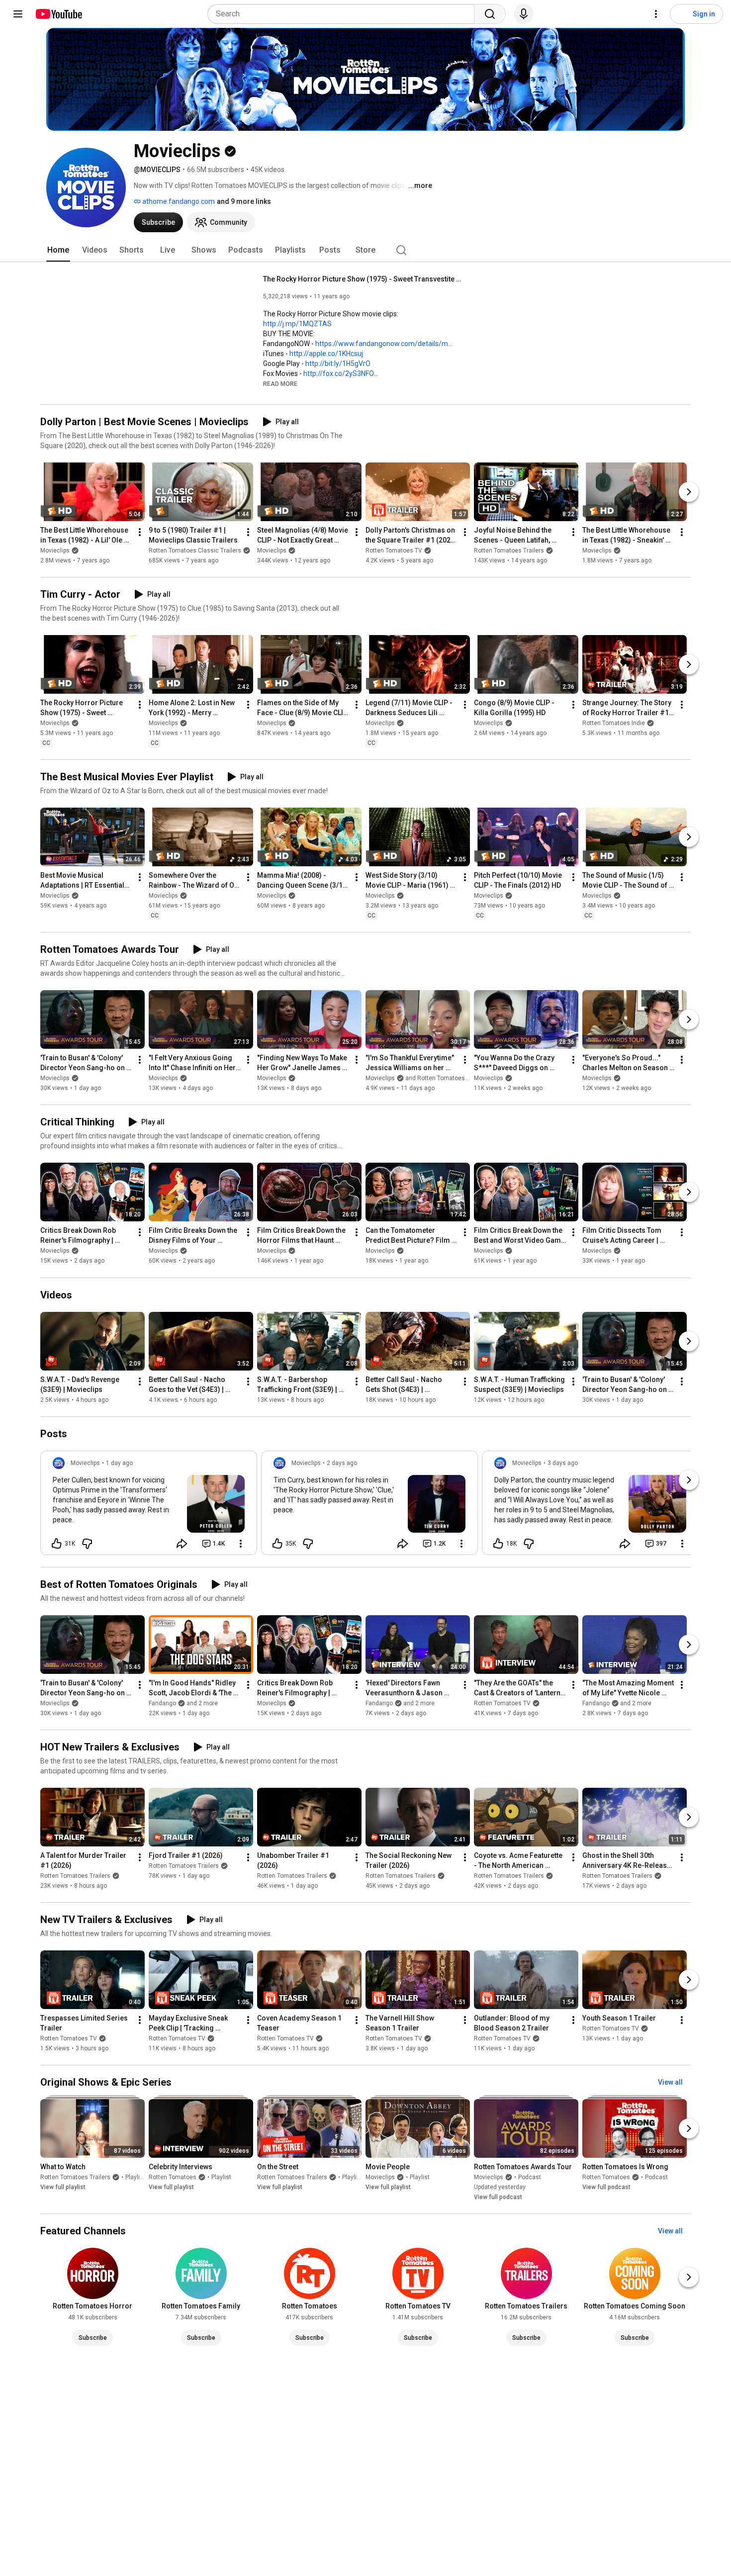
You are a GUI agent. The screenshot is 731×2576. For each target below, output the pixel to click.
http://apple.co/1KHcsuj (326, 354)
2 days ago (342, 1463)
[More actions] (140, 532)
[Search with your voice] (524, 14)
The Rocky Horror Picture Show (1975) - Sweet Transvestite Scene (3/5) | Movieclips (363, 279)
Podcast (530, 2177)
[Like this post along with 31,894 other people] (57, 1544)
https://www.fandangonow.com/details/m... (384, 344)
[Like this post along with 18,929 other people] (498, 1544)
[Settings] (656, 14)
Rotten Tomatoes (173, 2177)
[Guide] (18, 14)
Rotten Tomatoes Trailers (509, 551)
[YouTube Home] (58, 14)
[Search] (490, 14)
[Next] (689, 492)
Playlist (135, 2177)
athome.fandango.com (178, 201)
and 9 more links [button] (244, 201)
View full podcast (498, 2197)
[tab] (58, 250)
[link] (149, 1506)
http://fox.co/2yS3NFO (339, 373)
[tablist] (365, 250)
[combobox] (344, 14)
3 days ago (563, 1463)
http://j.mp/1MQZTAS (297, 324)
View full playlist (63, 2187)
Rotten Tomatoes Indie (614, 723)
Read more (280, 384)
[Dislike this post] (87, 1544)
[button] (280, 383)
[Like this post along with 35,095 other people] (277, 1544)
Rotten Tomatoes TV (394, 551)
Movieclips (55, 551)
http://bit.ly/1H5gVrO (338, 364)
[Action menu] (241, 1544)
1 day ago (119, 1463)
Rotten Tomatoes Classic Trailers (195, 551)
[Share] (182, 1544)
